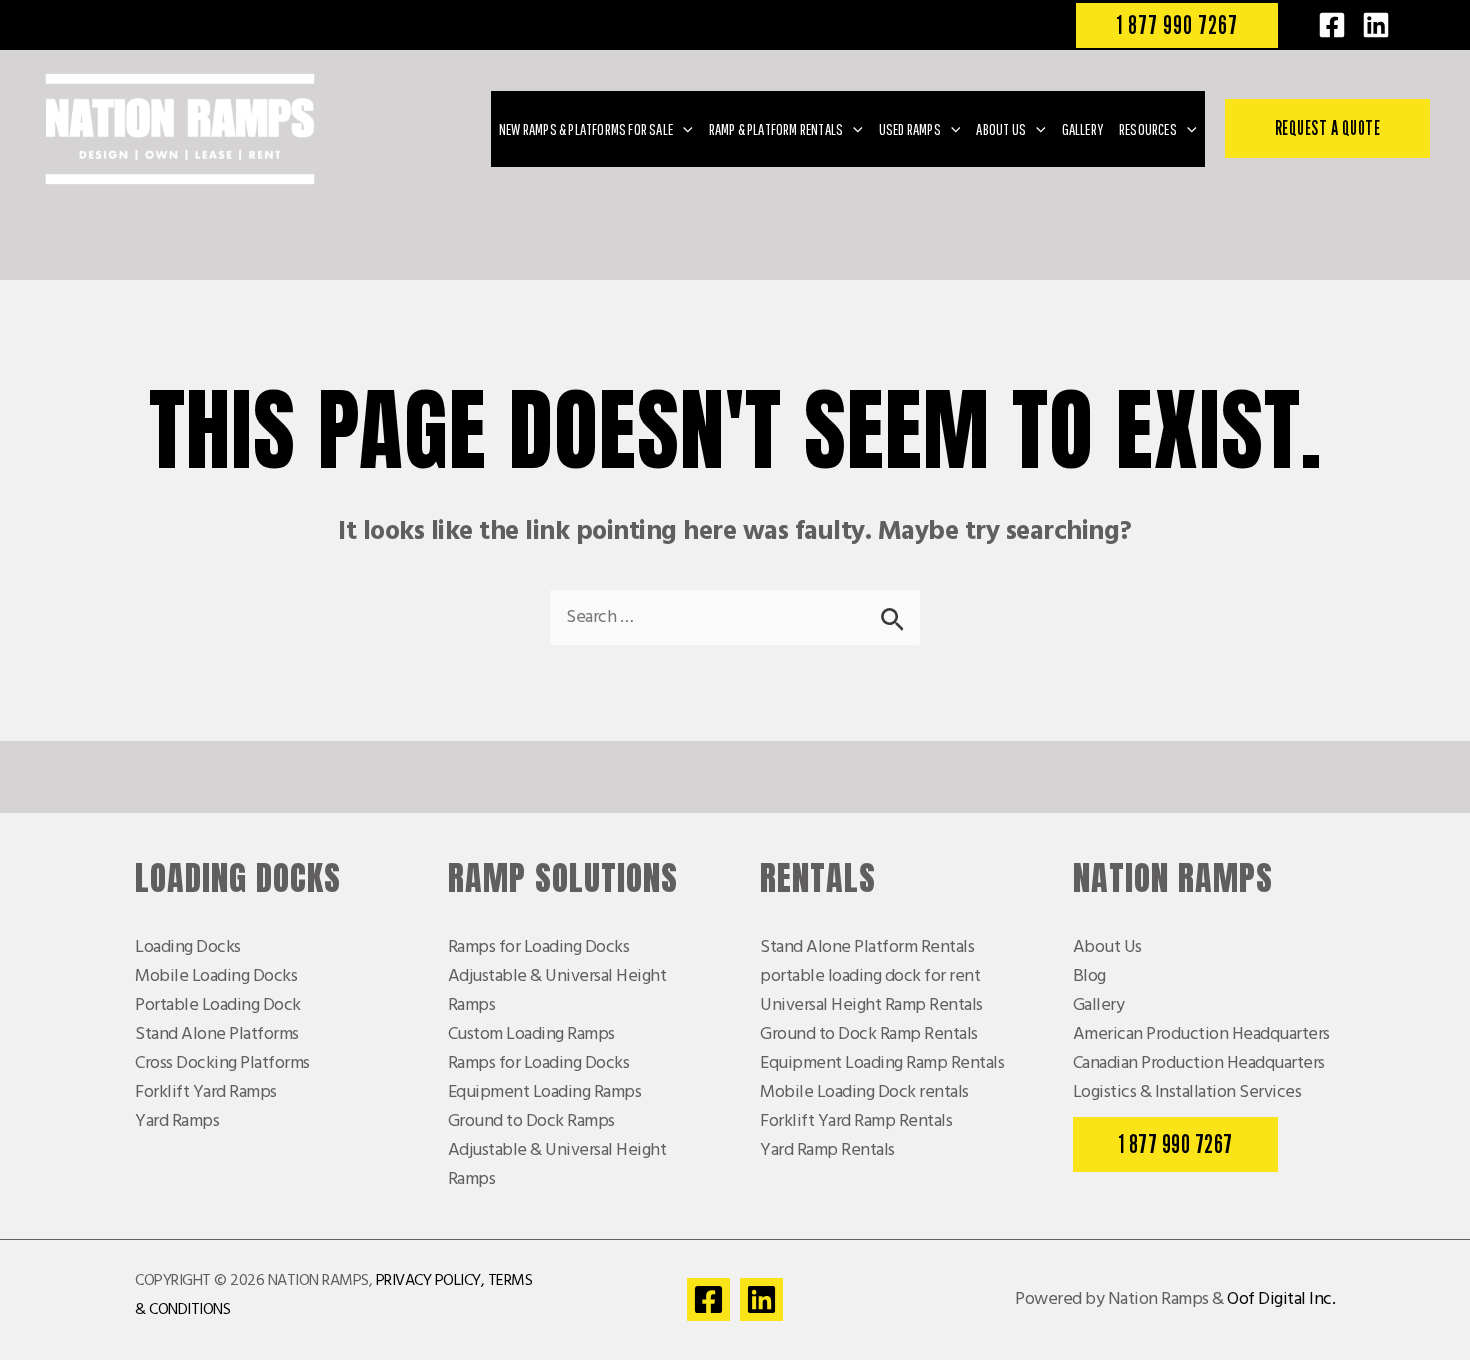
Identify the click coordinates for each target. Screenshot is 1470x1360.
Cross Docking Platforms (222, 1063)
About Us (1107, 947)
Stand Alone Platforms (217, 1034)
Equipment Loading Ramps (545, 1092)
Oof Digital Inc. (1281, 1299)
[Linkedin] (761, 1299)
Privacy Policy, (430, 1281)
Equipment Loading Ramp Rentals (882, 1063)
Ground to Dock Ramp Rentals (869, 1034)
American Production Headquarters (1201, 1034)
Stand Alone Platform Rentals (867, 947)
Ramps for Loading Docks (539, 947)
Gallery (1099, 1005)
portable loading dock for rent (870, 976)
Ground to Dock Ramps (531, 1121)
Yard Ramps (177, 1121)
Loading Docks (188, 947)
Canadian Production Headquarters (1199, 1063)
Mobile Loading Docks (216, 976)
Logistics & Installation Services (1187, 1092)
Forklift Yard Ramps (206, 1092)
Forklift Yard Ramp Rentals (856, 1121)
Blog (1089, 976)
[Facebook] (1332, 25)
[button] (1177, 25)
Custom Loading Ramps (531, 1034)
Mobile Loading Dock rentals (864, 1092)
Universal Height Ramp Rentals (871, 1005)
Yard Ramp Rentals (827, 1150)
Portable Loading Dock (218, 1005)
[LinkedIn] (1376, 25)
